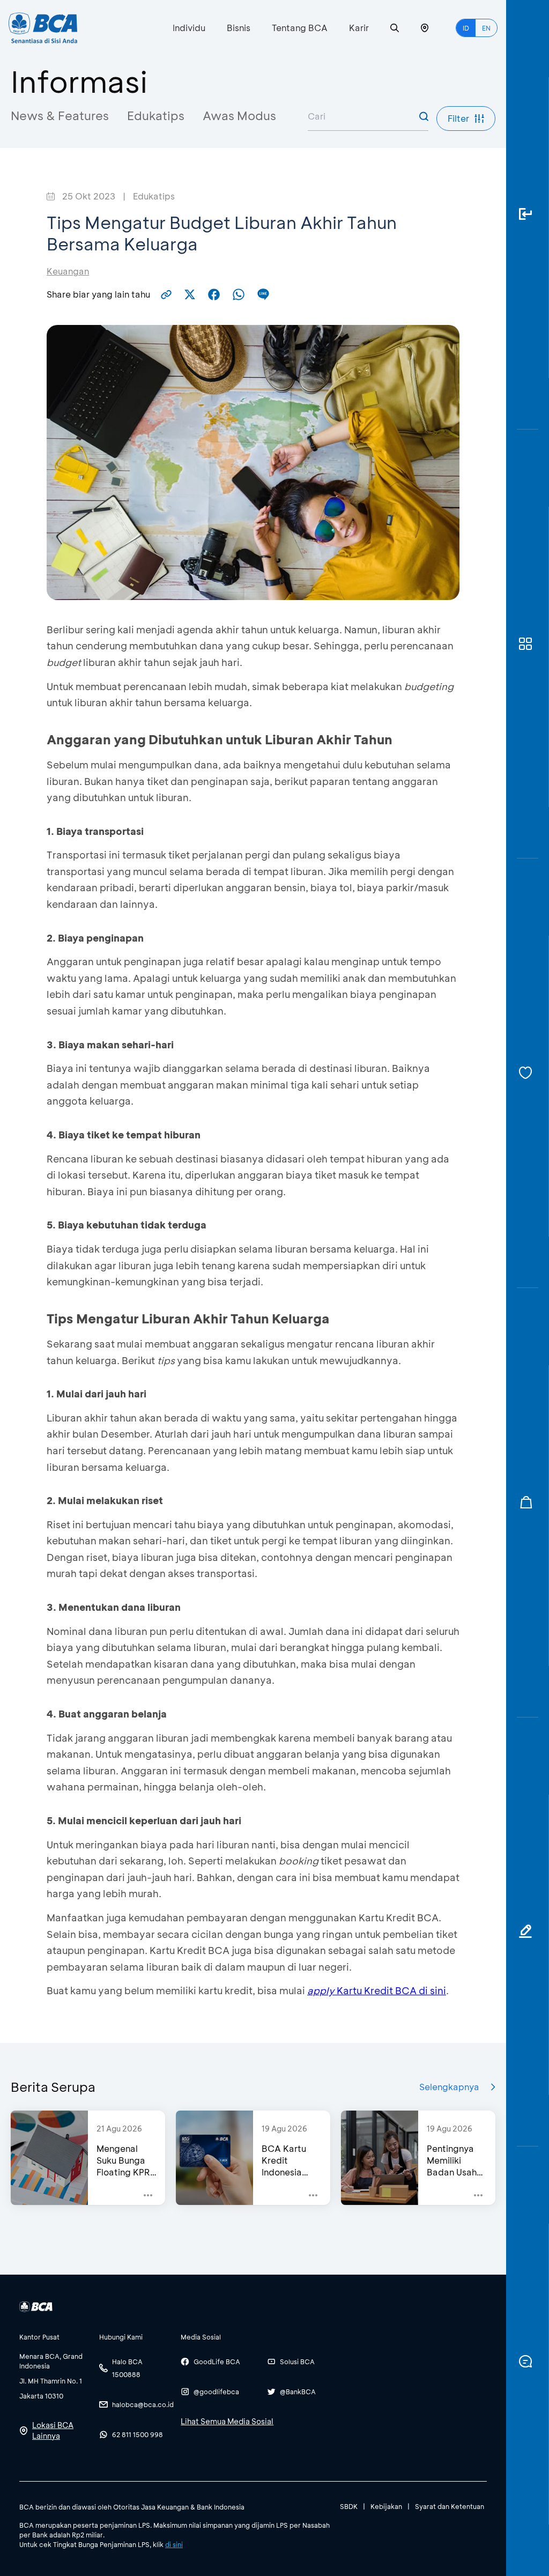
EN (486, 28)
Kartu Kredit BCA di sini (390, 1990)
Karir (359, 28)
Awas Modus (239, 116)
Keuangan (68, 271)
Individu (189, 28)
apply (321, 1990)
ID (466, 28)
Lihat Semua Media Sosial (227, 2421)
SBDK (349, 2506)
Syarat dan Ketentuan (450, 2506)
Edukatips (156, 116)
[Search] (395, 28)
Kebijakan (386, 2506)
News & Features (60, 116)
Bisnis (239, 28)
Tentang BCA (300, 28)
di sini (174, 2544)
